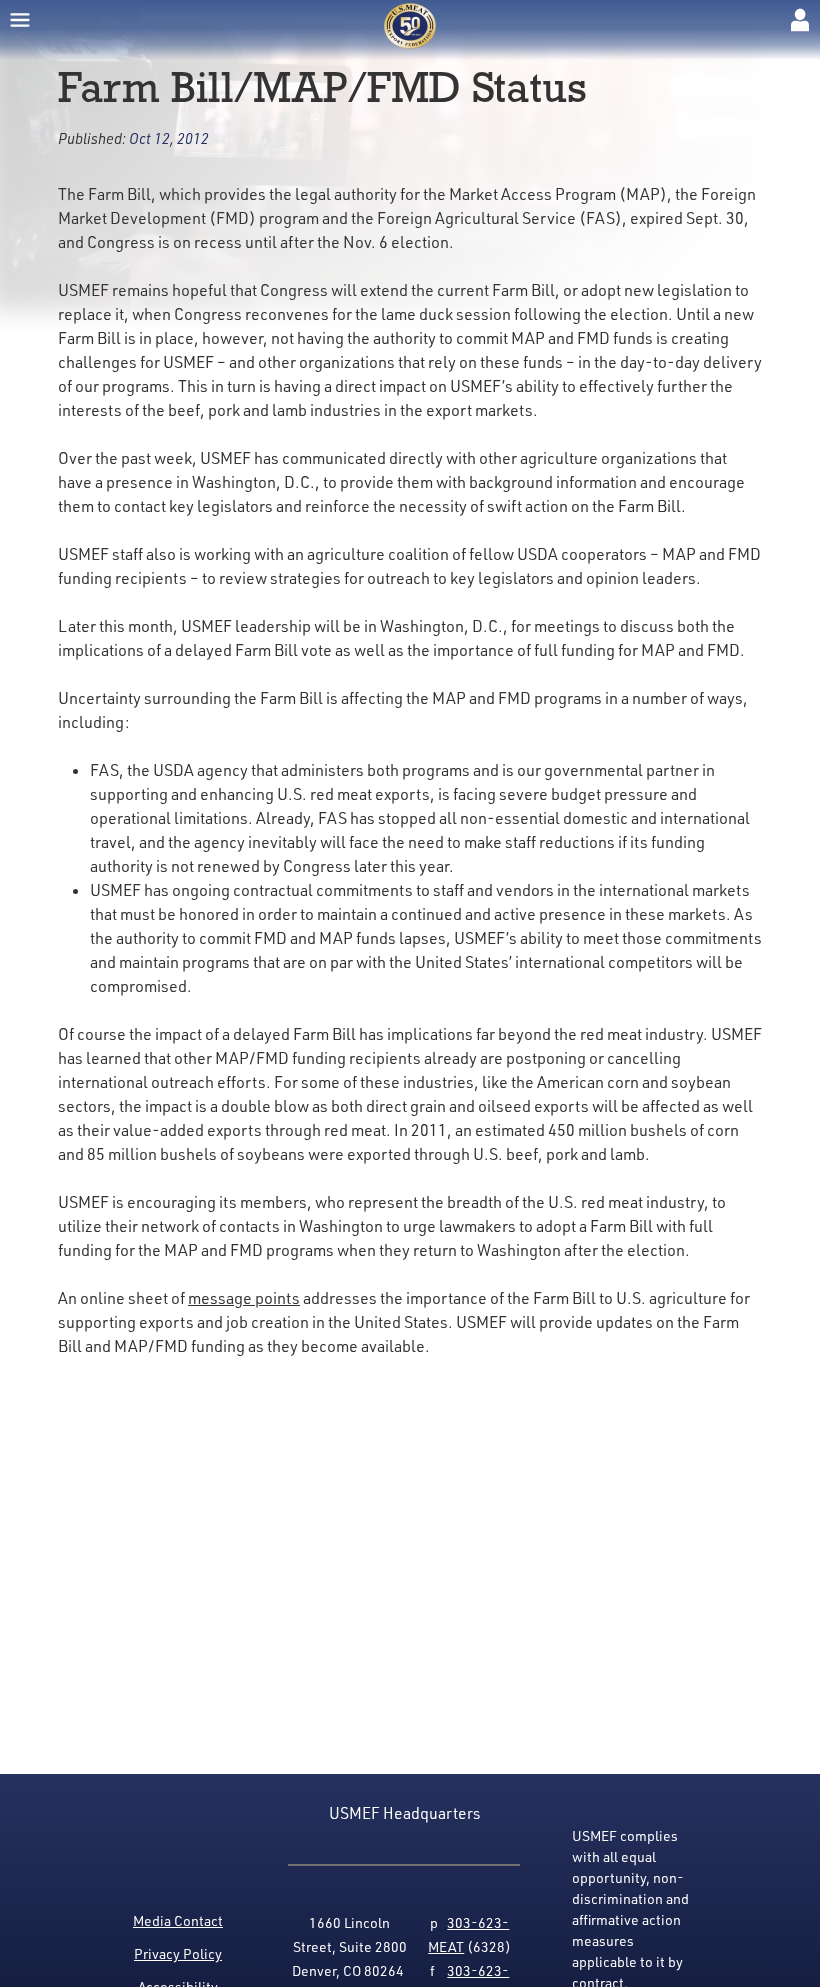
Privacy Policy (178, 1953)
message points (244, 1298)
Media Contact (178, 1920)
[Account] (800, 20)
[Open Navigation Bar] (20, 20)
